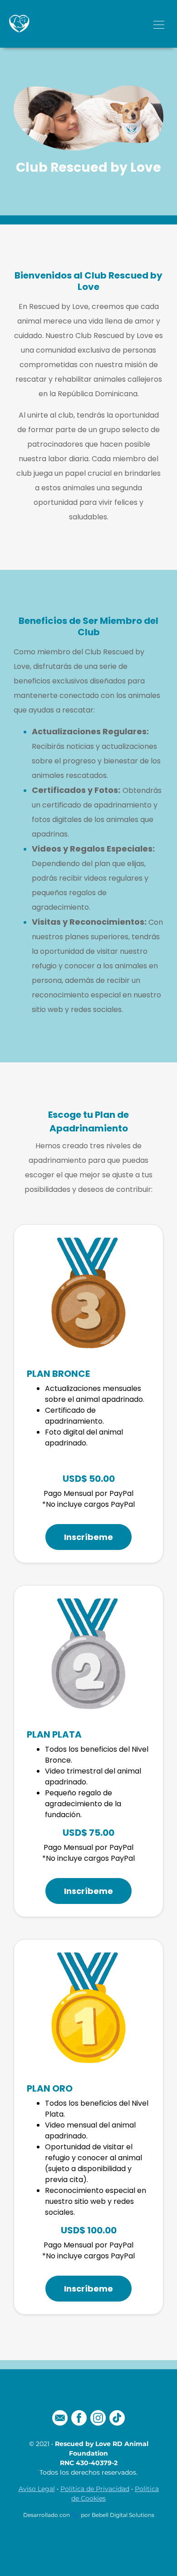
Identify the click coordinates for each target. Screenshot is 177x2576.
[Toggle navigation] (159, 24)
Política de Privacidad (95, 2489)
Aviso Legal (37, 2489)
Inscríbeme (88, 1537)
